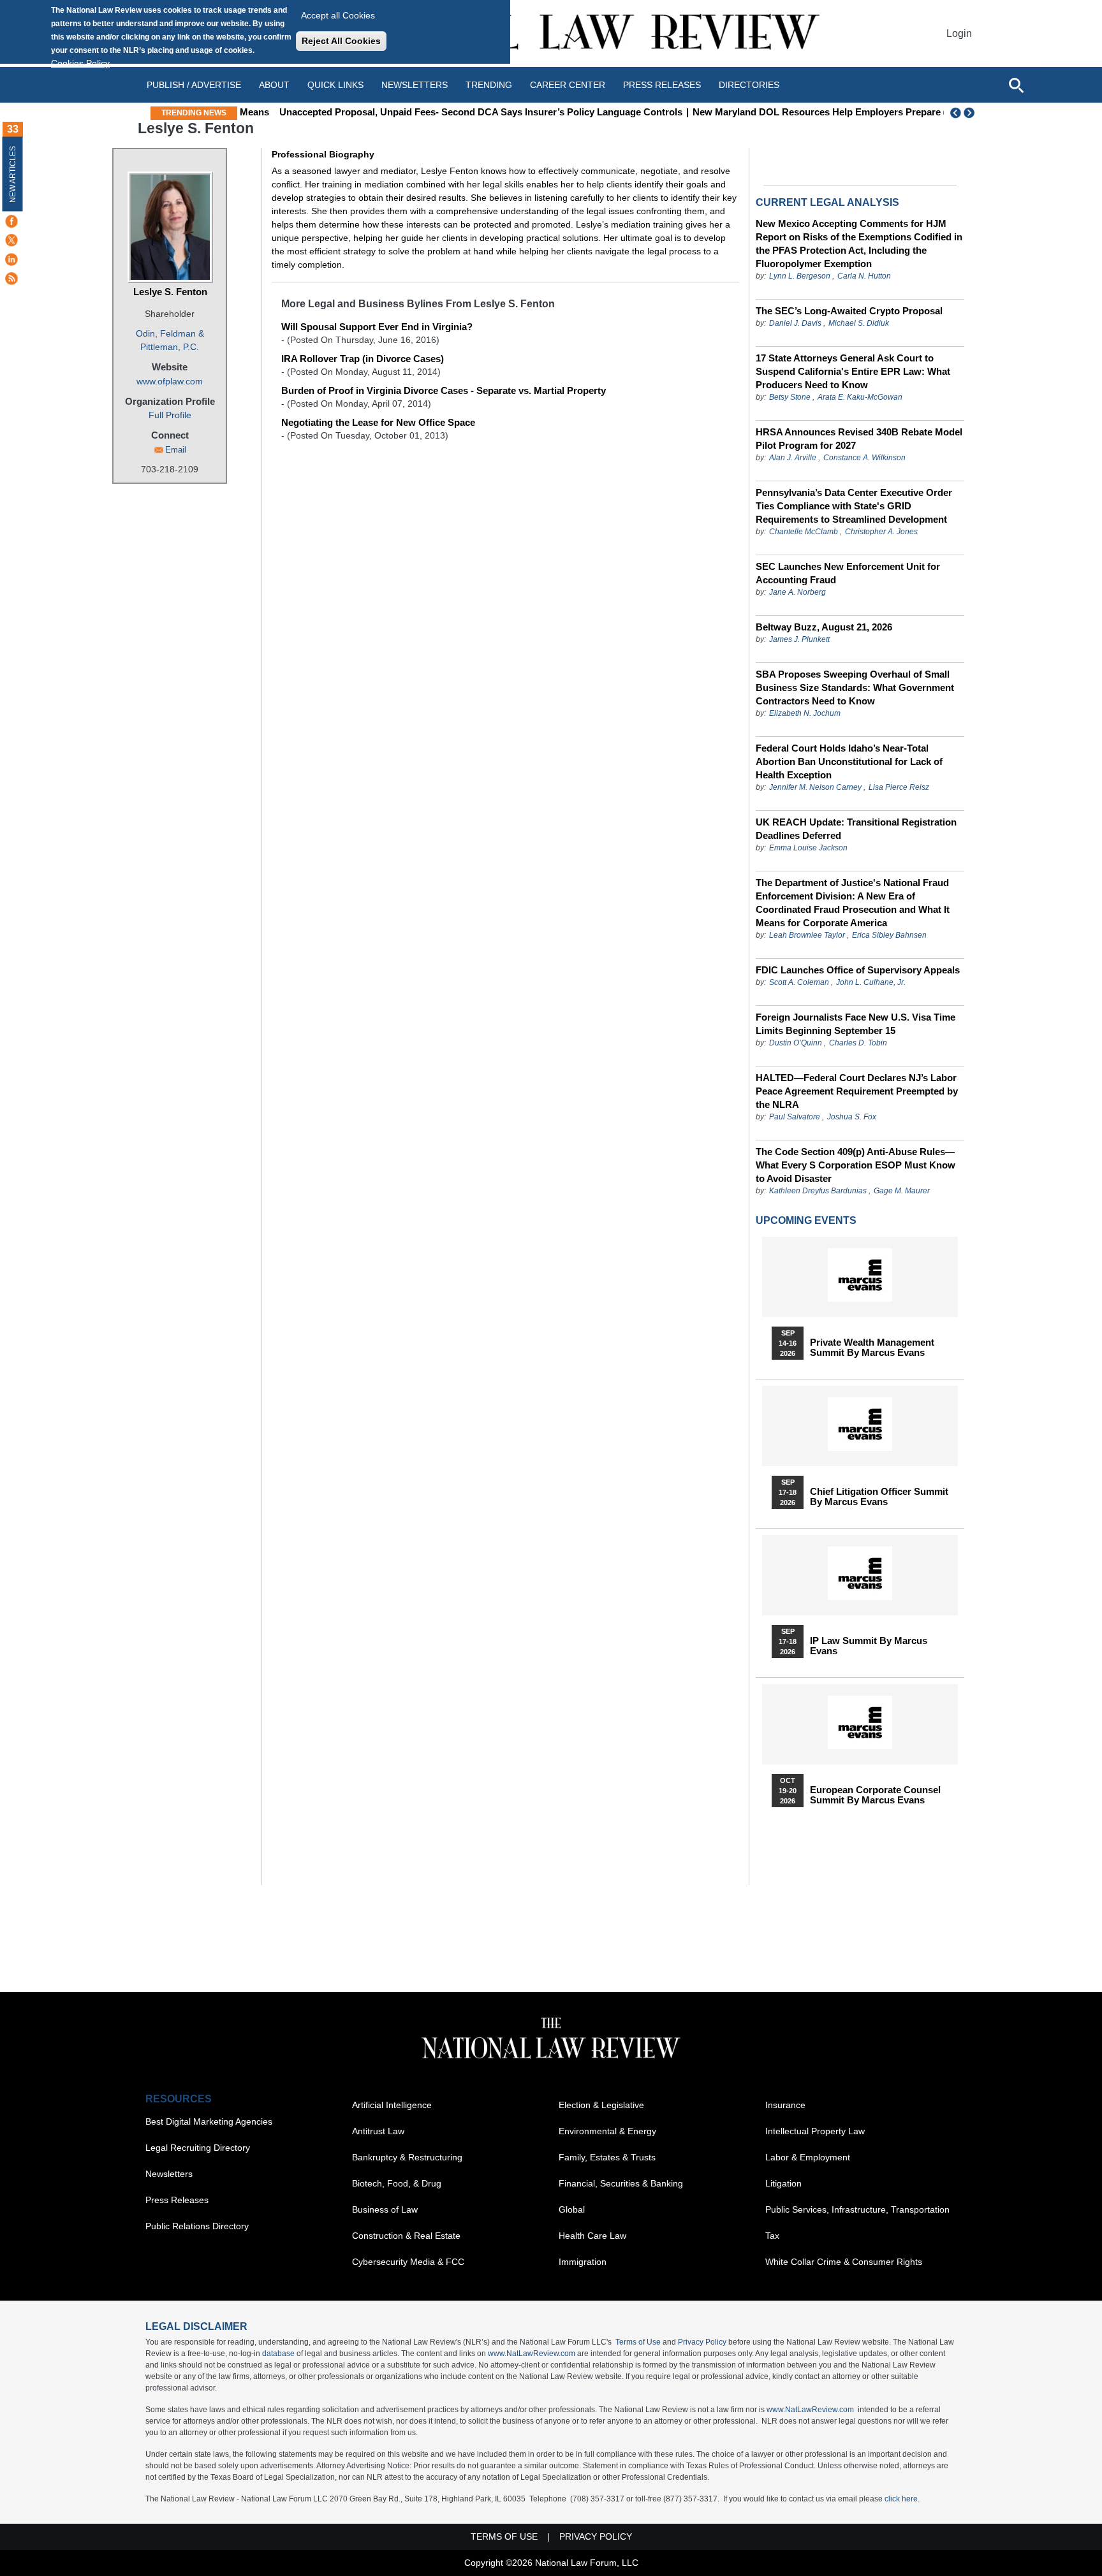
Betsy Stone (790, 397)
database (278, 2354)
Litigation (783, 2183)
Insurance (785, 2105)
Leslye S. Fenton (170, 292)
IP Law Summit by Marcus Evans (869, 1646)
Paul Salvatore (795, 1117)
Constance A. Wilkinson (864, 458)
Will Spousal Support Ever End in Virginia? (377, 327)
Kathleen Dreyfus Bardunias (818, 1191)
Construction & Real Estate (406, 2236)
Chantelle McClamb (804, 532)
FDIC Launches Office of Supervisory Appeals (858, 970)
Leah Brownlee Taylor (807, 935)
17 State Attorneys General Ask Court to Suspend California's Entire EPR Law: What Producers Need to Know (853, 371)
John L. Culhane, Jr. (871, 982)
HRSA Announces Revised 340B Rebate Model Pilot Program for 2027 (859, 439)
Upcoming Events (806, 1220)
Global (572, 2209)
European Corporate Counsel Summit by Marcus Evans (875, 1795)
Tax (772, 2236)
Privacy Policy (702, 2342)
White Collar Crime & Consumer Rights (844, 2262)
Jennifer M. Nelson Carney (815, 787)
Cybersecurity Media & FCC (408, 2262)
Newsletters (415, 85)
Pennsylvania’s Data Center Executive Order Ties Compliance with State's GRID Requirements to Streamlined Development (854, 506)
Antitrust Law (378, 2131)
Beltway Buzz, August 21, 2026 (824, 627)
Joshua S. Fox (852, 1117)
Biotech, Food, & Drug (397, 2183)
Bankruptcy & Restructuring (407, 2157)
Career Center (568, 85)
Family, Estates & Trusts (607, 2157)
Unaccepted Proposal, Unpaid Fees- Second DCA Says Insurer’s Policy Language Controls (448, 112)
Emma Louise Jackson (808, 848)
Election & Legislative (601, 2105)
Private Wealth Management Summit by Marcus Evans (872, 1348)
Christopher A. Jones (881, 532)
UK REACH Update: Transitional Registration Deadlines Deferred (856, 829)
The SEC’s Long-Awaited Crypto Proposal (849, 311)
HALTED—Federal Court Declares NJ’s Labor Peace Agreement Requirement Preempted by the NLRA (857, 1091)
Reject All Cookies (341, 41)
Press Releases (177, 2200)
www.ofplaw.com (170, 381)
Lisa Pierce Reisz (899, 787)
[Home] (551, 33)
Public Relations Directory (197, 2226)
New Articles (13, 174)
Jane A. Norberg (797, 592)
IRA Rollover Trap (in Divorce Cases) (363, 359)
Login (959, 33)
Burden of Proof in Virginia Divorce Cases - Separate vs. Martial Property (444, 390)
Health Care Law (592, 2236)
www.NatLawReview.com (532, 2354)
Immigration (583, 2262)
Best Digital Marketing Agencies (209, 2121)
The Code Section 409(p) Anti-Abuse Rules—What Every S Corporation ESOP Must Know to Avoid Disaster (856, 1165)
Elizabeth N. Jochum (805, 713)
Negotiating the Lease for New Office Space (378, 422)
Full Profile (170, 415)
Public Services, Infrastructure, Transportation (857, 2209)
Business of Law (385, 2209)
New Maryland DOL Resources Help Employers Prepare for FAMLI (807, 112)
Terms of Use (638, 2342)
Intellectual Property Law (815, 2131)
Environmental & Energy (607, 2131)
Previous (956, 113)
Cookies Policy (80, 63)
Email (176, 450)
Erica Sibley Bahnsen (889, 935)
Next (971, 113)
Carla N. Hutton (864, 276)
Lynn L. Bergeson (800, 276)
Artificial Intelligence (392, 2105)
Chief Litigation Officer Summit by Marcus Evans (879, 1497)
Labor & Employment (808, 2157)
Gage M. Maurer (902, 1191)
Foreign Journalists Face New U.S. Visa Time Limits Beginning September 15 (856, 1024)
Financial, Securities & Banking (621, 2183)
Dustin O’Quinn (796, 1043)
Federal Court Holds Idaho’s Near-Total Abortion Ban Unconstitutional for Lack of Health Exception (849, 761)
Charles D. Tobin (858, 1043)
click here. (902, 2499)
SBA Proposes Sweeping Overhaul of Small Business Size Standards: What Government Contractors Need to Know (855, 688)
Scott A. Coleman (799, 982)
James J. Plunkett (799, 639)
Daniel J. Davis (795, 323)
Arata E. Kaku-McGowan (860, 397)
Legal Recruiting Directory (198, 2148)
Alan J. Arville (793, 458)
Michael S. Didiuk (859, 323)
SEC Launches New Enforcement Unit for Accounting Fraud (848, 573)
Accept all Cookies (338, 15)
